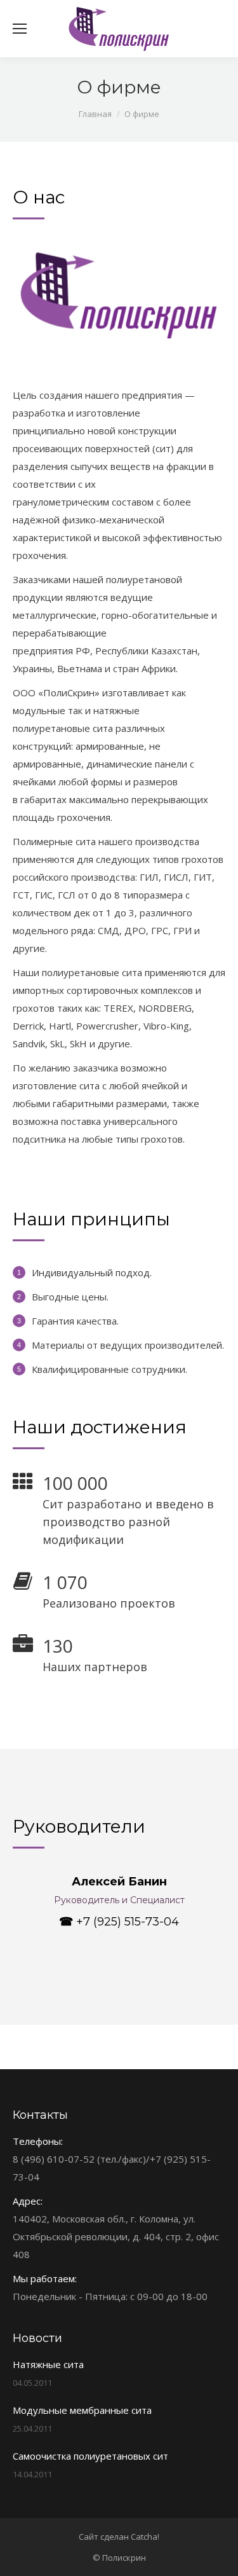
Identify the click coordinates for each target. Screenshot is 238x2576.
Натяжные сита (48, 2364)
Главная (95, 114)
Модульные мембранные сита (82, 2410)
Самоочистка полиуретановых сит (90, 2456)
